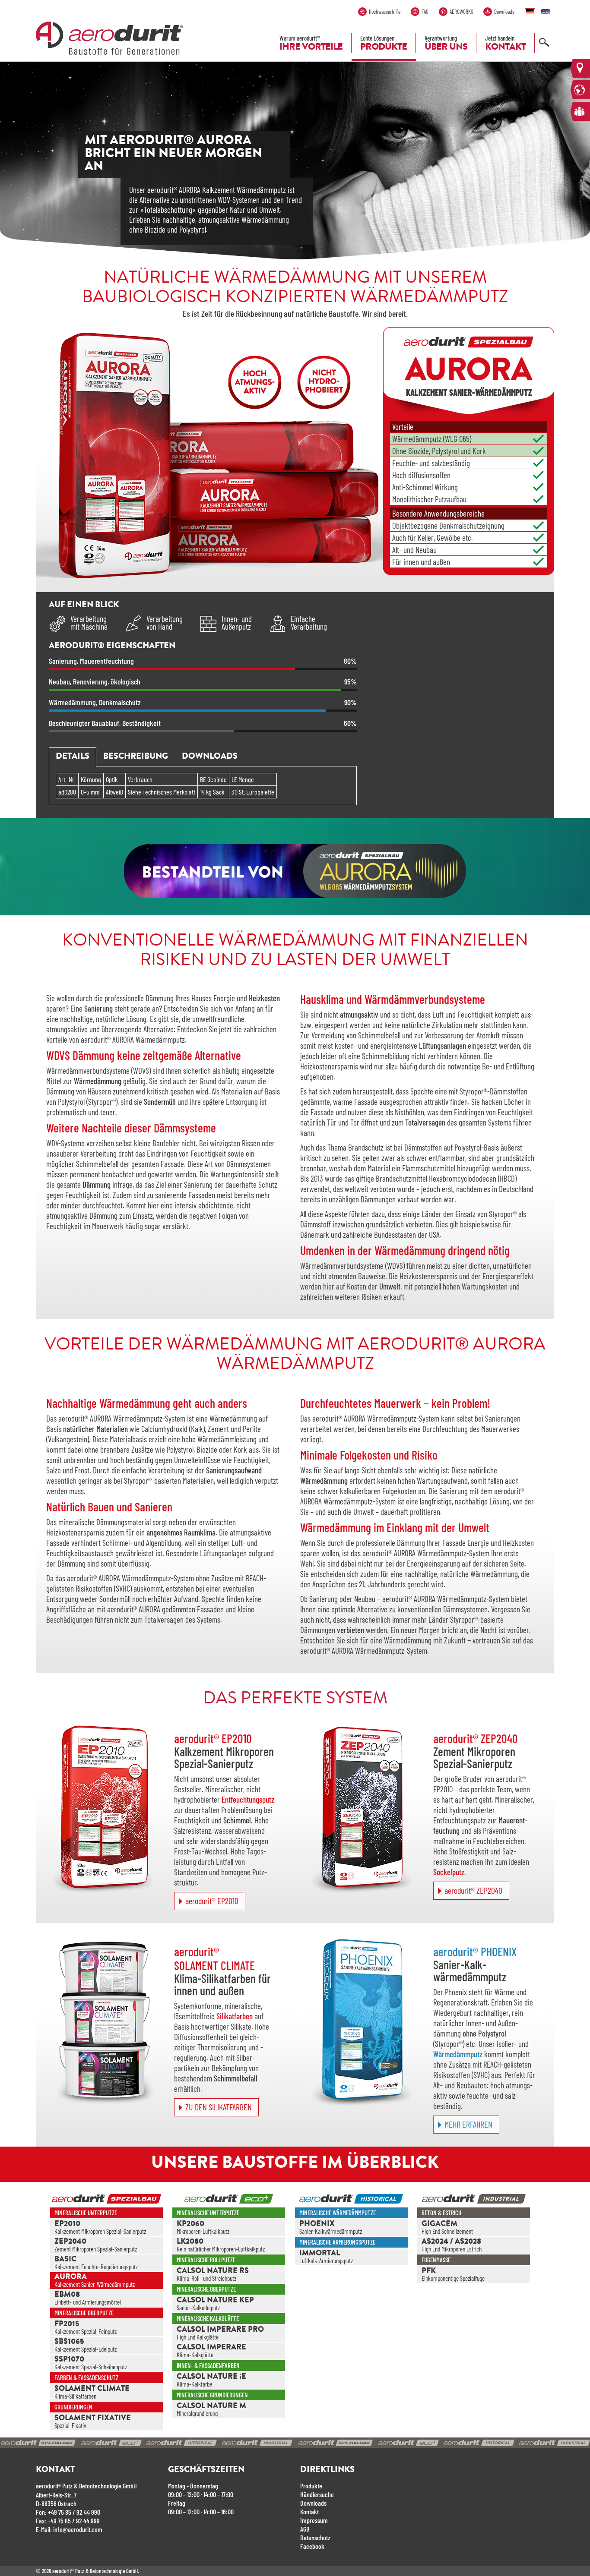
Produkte (311, 2486)
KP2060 (190, 2224)
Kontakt (309, 2511)
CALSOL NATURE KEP (215, 2301)
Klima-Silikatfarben (75, 2396)
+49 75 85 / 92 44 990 (74, 2512)
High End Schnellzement (447, 2231)
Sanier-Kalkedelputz (198, 2308)
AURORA (71, 2277)
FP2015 (67, 2324)
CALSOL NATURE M (211, 2406)
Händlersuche (317, 2494)
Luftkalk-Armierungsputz (326, 2261)
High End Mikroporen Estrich (452, 2249)
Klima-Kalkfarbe (194, 2384)
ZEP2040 (70, 2242)
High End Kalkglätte (198, 2337)
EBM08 (67, 2295)
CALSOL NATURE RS (213, 2271)
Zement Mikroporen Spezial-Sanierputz (96, 2249)
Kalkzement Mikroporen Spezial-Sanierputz (100, 2231)
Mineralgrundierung (197, 2414)
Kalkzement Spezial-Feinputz (86, 2332)
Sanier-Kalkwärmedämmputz (331, 2231)
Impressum (314, 2520)
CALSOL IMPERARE (211, 2348)
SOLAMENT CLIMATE (92, 2389)
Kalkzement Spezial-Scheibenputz (91, 2367)
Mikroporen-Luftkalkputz (203, 2231)
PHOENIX (317, 2224)
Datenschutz (315, 2537)
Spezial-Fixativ (70, 2426)
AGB (305, 2529)
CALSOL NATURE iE (211, 2377)
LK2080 (190, 2242)
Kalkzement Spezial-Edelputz (86, 2349)
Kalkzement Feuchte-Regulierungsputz (96, 2267)
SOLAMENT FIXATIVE (93, 2418)
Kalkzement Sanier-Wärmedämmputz (95, 2284)
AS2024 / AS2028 (451, 2242)
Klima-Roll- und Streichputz (206, 2278)
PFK (429, 2271)
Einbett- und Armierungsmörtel (88, 2302)
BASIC (65, 2260)
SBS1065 (69, 2342)
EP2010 (67, 2224)
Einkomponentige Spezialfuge (453, 2278)
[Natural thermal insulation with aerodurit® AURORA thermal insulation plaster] (547, 11)
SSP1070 (69, 2360)
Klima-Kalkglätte (195, 2355)
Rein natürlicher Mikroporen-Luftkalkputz (221, 2249)
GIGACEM (439, 2224)
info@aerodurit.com (78, 2529)
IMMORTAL (320, 2254)
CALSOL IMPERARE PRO (220, 2330)
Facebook (312, 2546)
